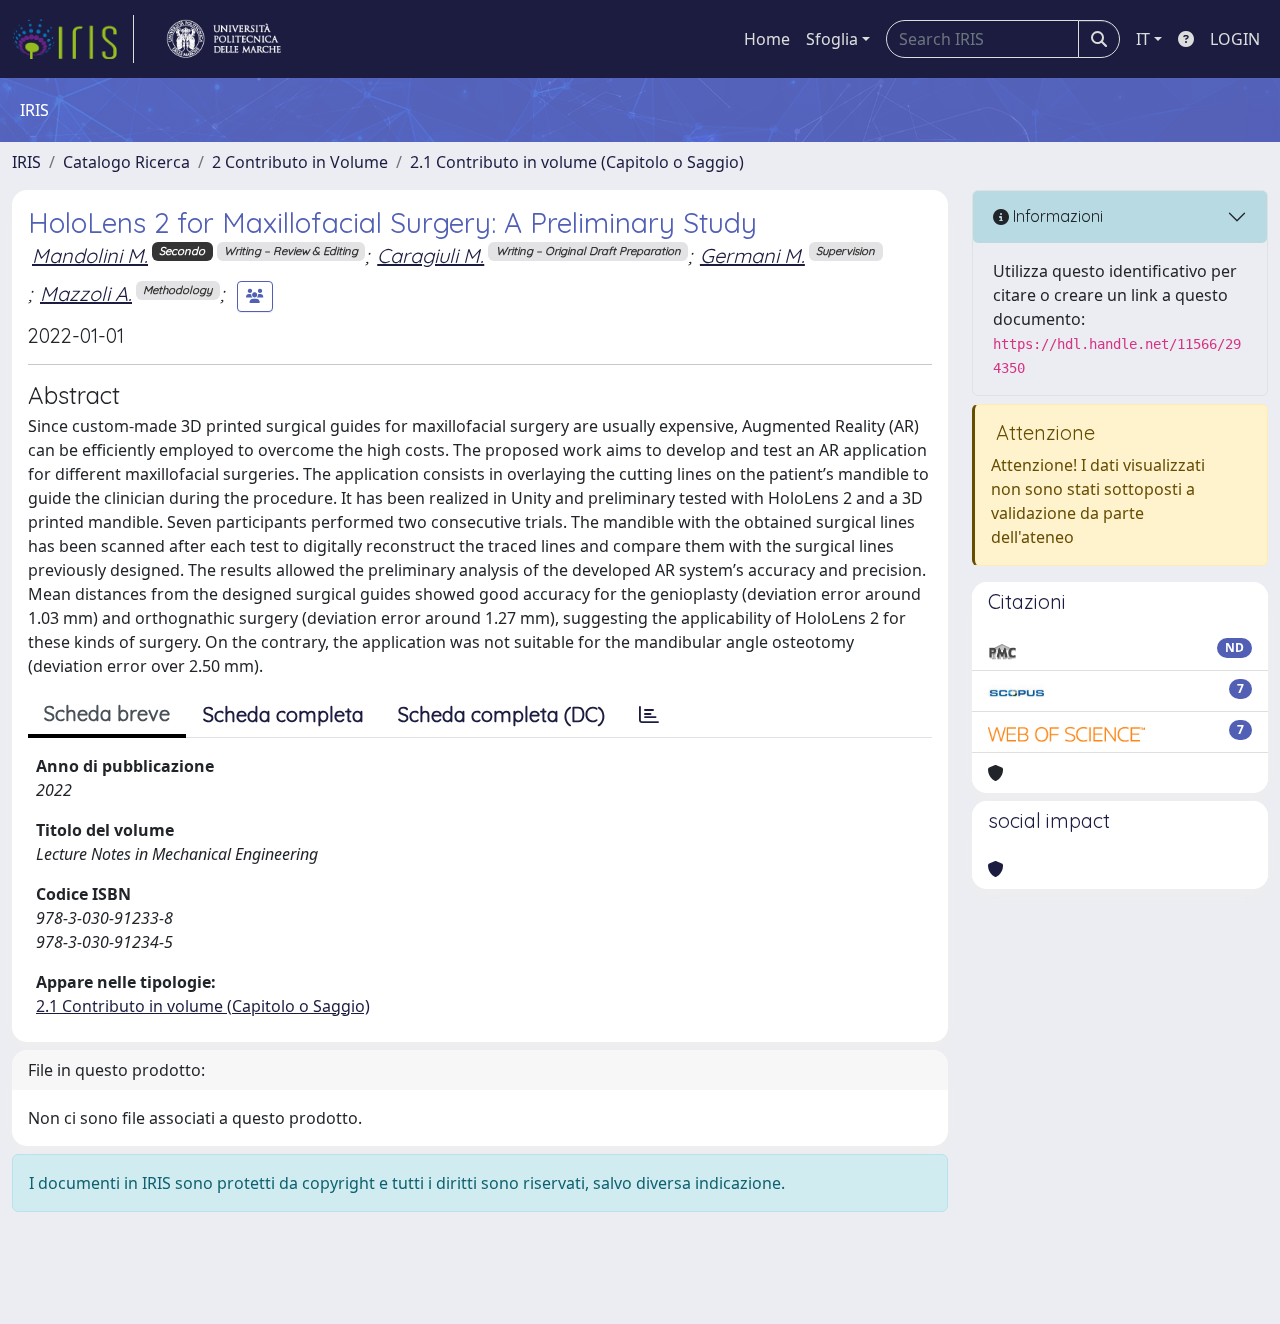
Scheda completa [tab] (283, 714)
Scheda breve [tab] (107, 713)
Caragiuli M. (430, 255)
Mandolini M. (90, 255)
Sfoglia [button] (832, 39)
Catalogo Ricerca (126, 162)
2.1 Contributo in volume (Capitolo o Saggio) (577, 162)
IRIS (26, 162)
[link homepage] (73, 39)
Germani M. (752, 255)
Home (767, 39)
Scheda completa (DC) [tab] (501, 714)
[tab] (649, 715)
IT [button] (1143, 39)
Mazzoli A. (86, 293)
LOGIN (1235, 39)
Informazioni (1056, 216)
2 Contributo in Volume (300, 162)
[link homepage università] (224, 39)
